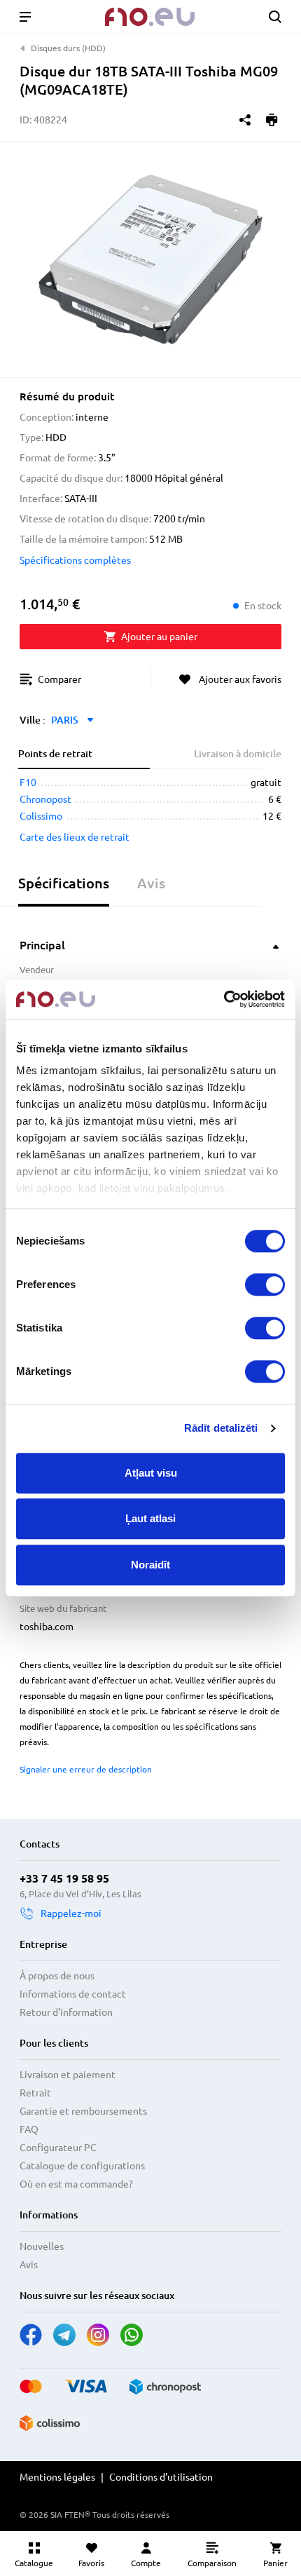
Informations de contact (73, 1994)
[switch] (265, 1284)
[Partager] (245, 120)
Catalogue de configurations (82, 2166)
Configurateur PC (58, 2148)
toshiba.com (47, 1627)
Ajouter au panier (159, 637)
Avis (29, 2265)
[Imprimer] (272, 120)
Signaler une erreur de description (86, 1769)
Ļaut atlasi (150, 1518)
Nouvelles (42, 2246)
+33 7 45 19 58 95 (64, 1878)
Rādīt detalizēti (221, 1428)
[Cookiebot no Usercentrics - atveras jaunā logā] (224, 999)
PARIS (65, 720)
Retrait (35, 2093)
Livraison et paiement (68, 2075)
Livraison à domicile (238, 754)
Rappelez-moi (71, 1913)
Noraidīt (150, 1565)
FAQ (29, 2129)
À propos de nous (57, 1976)
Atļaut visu (151, 1473)
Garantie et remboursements (83, 2111)
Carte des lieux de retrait (75, 837)
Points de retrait (55, 754)
